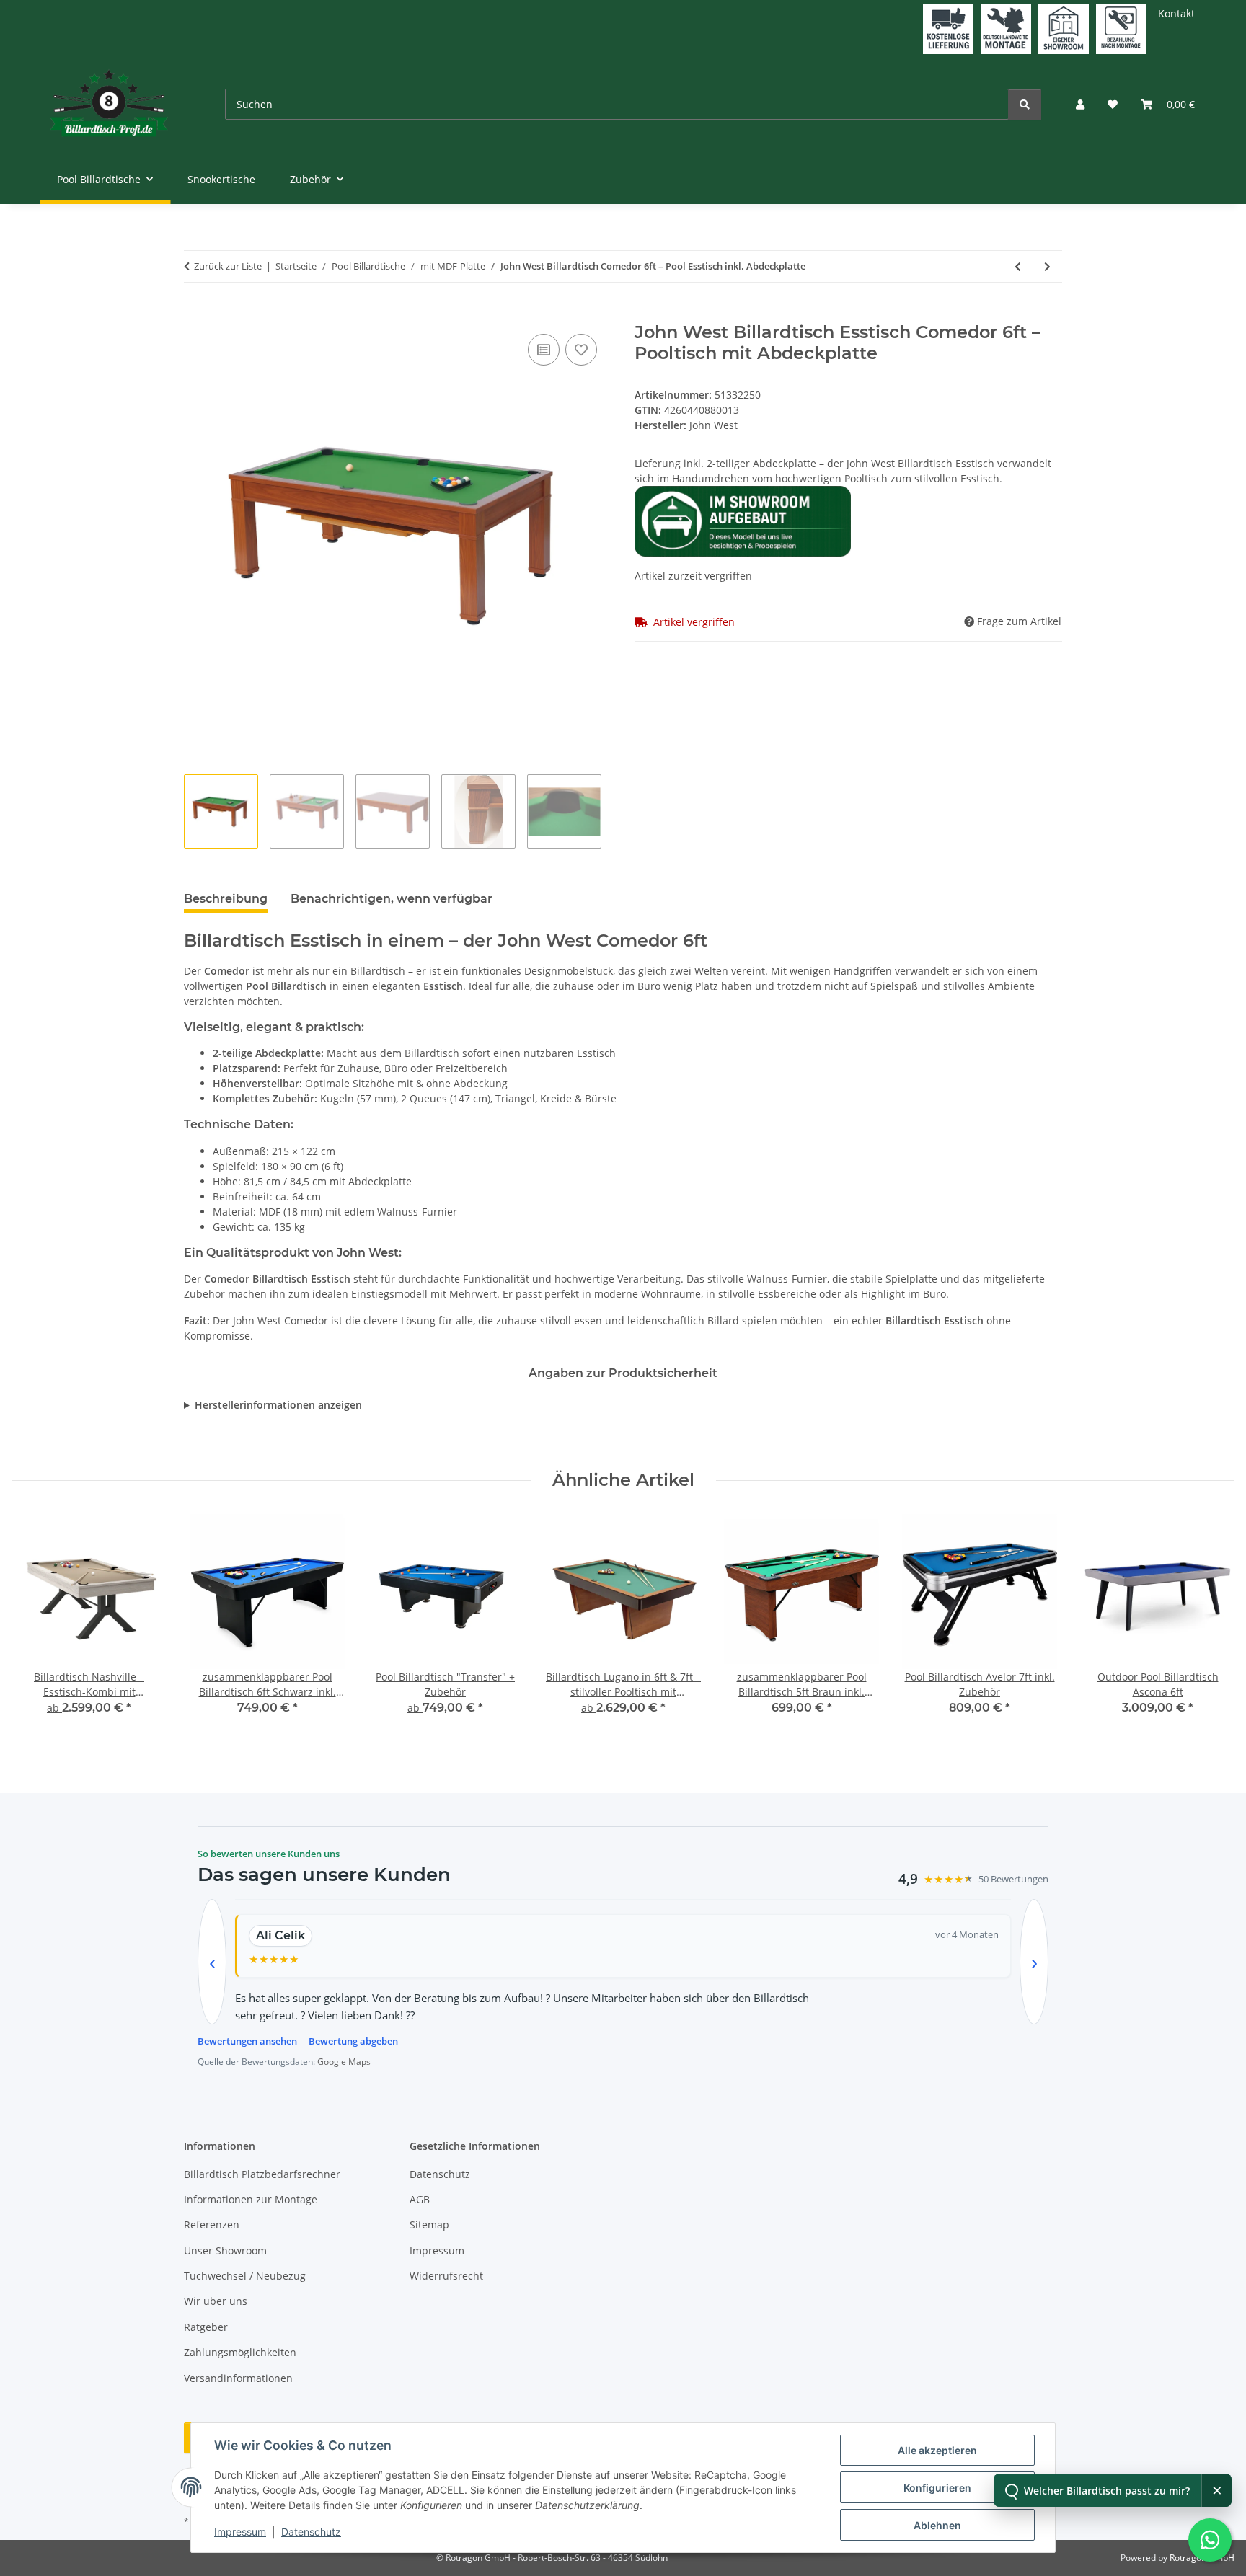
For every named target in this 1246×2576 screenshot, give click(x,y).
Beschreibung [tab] (226, 899)
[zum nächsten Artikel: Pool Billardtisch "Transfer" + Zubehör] (1047, 266)
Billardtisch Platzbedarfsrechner (262, 2174)
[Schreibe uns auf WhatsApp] (1210, 2540)
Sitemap (429, 2225)
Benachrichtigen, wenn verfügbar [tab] (392, 899)
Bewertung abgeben (353, 2041)
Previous (36, 1625)
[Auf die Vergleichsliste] (544, 350)
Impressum (240, 2532)
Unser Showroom (225, 2250)
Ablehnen (937, 2525)
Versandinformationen (238, 2378)
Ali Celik (280, 1935)
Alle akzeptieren (937, 2450)
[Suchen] (1025, 104)
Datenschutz (311, 2532)
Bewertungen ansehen (247, 2041)
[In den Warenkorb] (195, 314)
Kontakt (1176, 13)
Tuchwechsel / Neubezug (245, 2276)
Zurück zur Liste (228, 266)
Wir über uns (216, 2301)
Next (1211, 1625)
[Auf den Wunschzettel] (581, 350)
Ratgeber (206, 2327)
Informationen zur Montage (251, 2199)
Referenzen (212, 2225)
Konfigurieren (937, 2488)
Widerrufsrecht (446, 2276)
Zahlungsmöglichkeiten (240, 2352)
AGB (420, 2199)
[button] (1080, 104)
